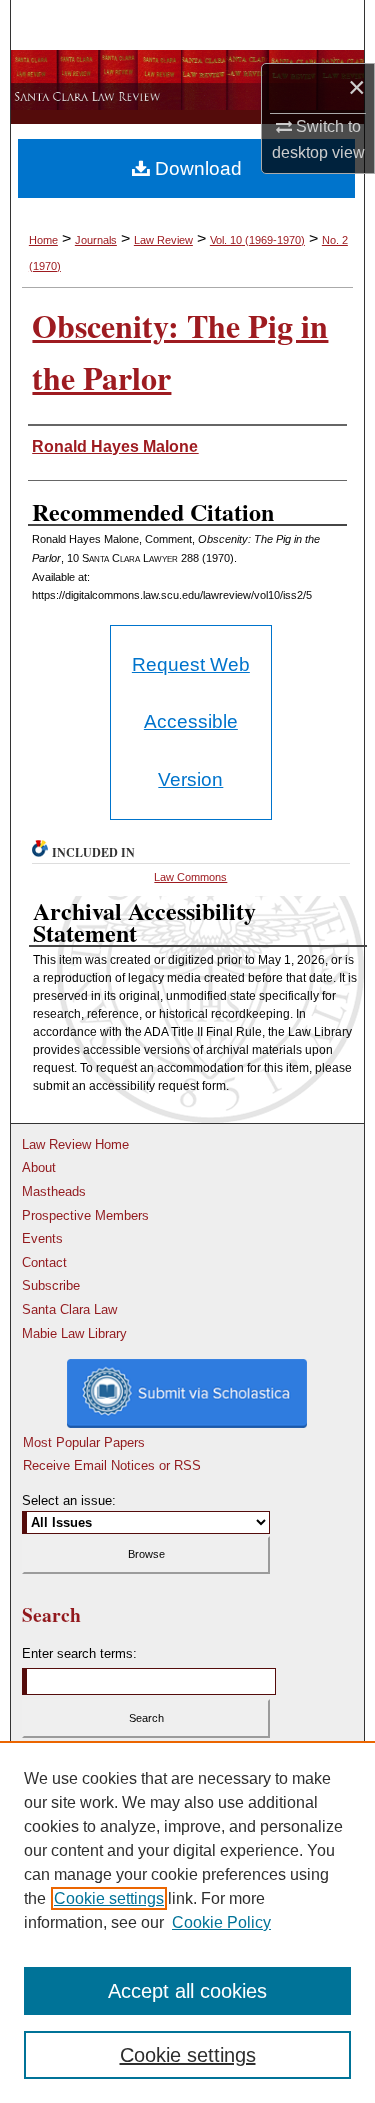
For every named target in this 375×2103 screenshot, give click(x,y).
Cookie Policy (221, 1922)
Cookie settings (109, 1898)
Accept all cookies (187, 1991)
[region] (187, 1922)
